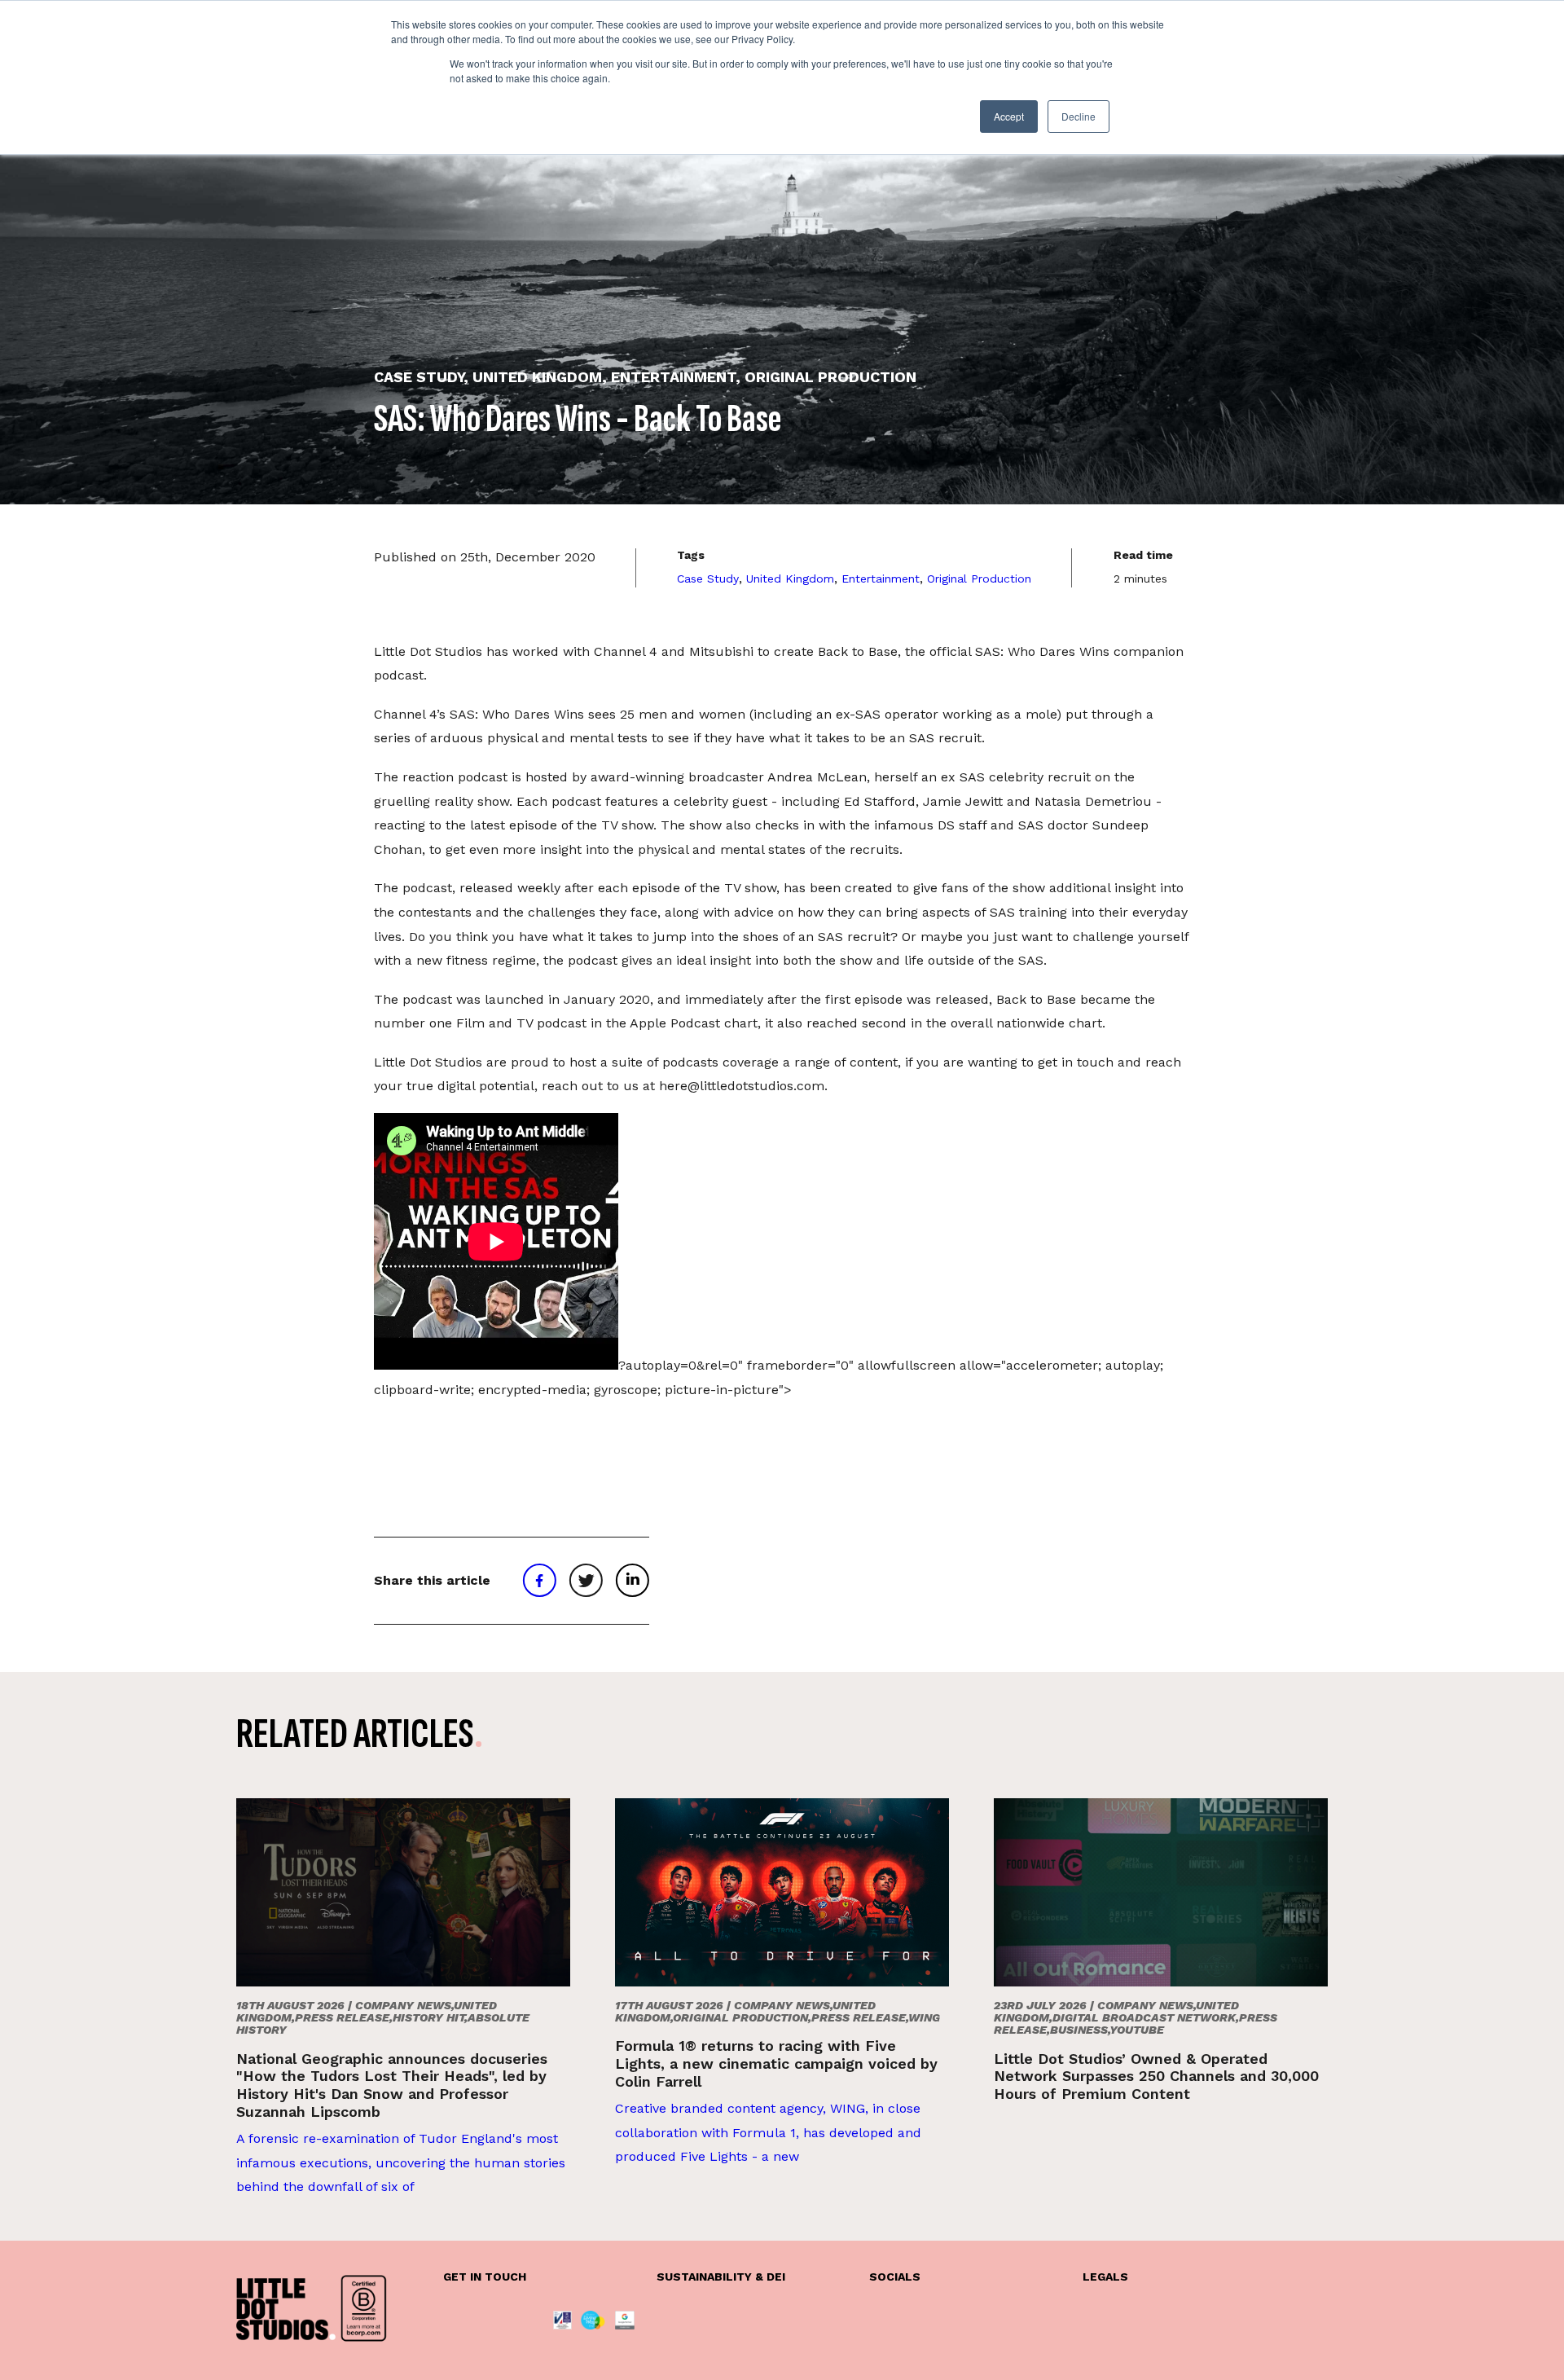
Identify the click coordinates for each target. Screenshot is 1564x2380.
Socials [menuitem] (895, 2277)
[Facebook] (539, 1581)
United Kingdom (790, 579)
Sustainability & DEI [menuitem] (721, 2277)
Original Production (979, 579)
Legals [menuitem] (1105, 2277)
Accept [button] (1009, 116)
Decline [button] (1079, 116)
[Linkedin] (632, 1581)
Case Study (708, 579)
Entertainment (881, 579)
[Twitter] (586, 1581)
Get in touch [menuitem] (485, 2277)
